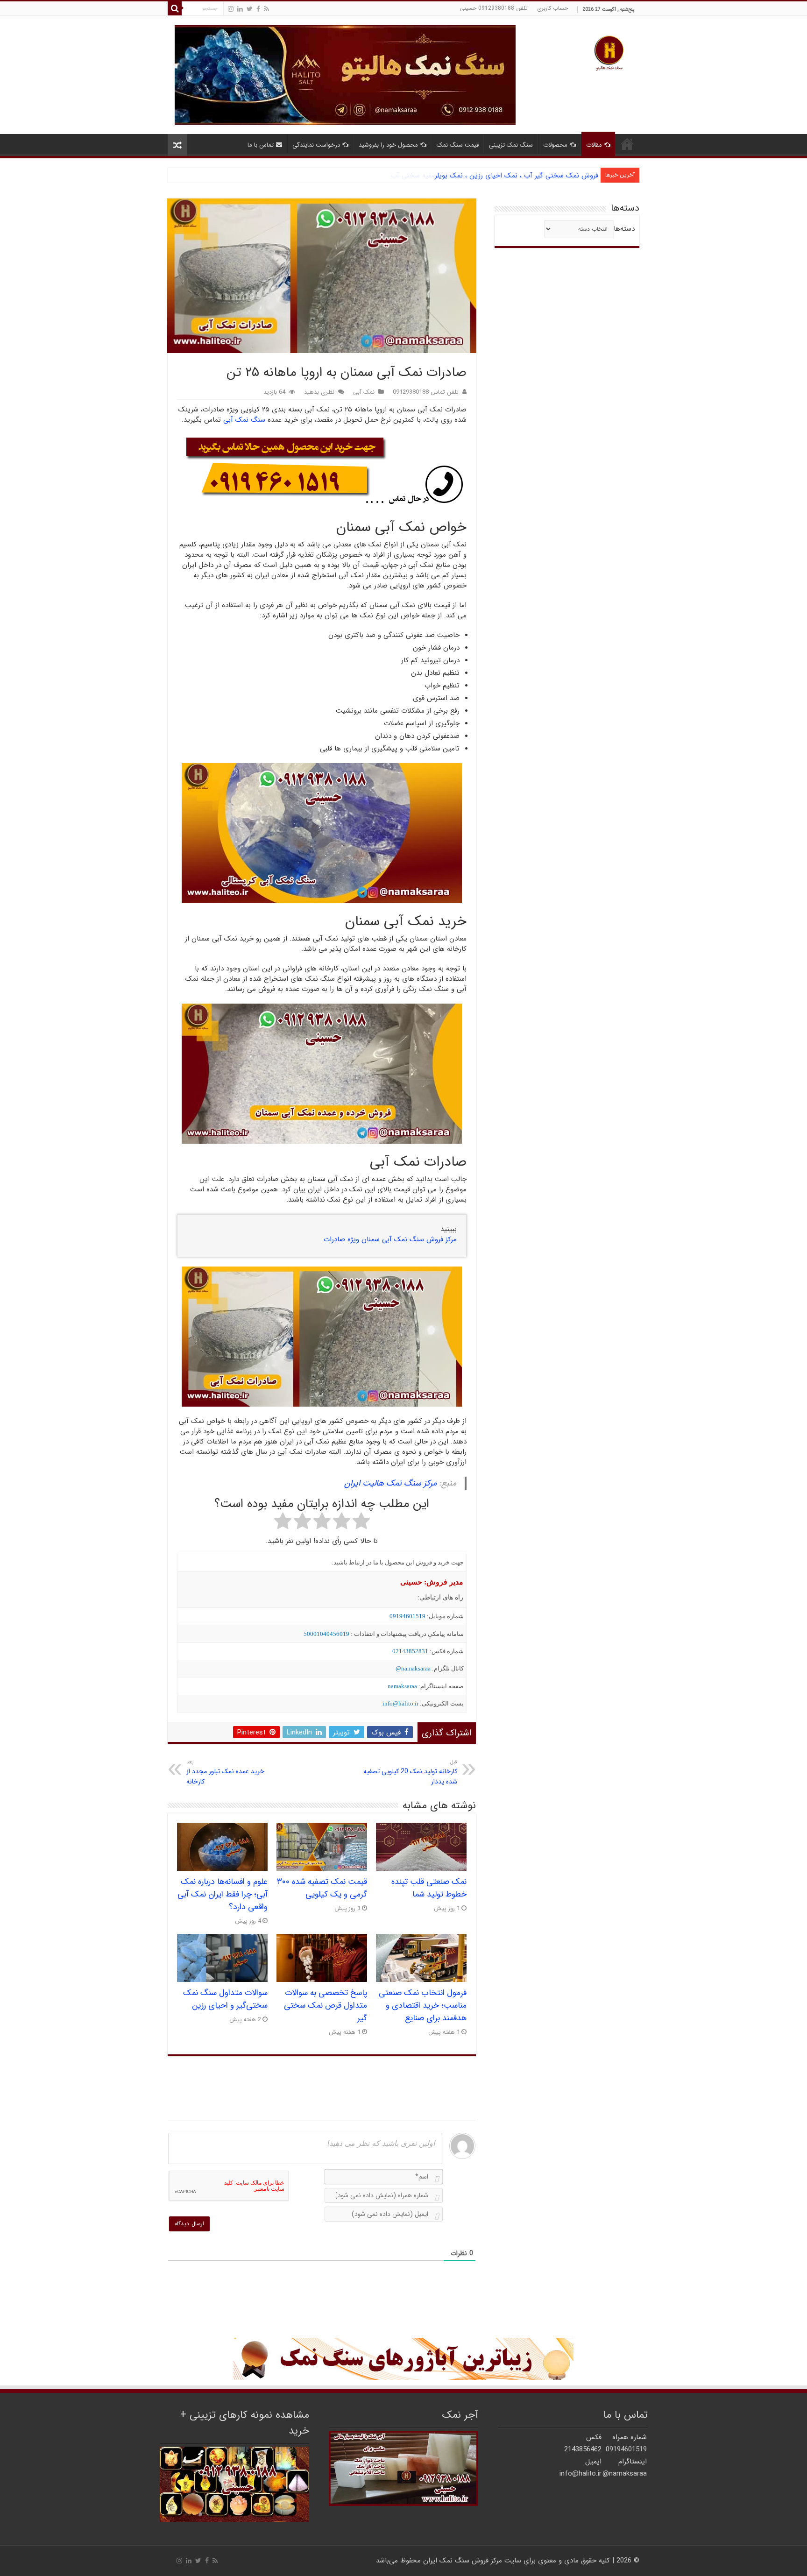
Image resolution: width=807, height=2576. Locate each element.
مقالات (594, 145)
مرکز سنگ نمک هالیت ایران (390, 1483)
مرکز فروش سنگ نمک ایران (463, 2561)
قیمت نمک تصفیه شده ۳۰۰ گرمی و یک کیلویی (322, 1888)
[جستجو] (175, 8)
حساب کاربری (552, 8)
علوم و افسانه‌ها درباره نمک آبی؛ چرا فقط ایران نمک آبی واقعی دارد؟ (223, 1894)
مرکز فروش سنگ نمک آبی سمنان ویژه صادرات (390, 1239)
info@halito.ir (400, 1703)
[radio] (361, 1522)
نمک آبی (364, 392)
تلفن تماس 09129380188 (426, 392)
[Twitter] (250, 9)
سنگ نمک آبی (244, 420)
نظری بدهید (319, 392)
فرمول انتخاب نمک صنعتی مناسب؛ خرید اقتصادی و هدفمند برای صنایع (423, 2006)
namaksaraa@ (413, 1668)
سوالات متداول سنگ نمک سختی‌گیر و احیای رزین (225, 1999)
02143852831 (410, 1651)
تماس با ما (261, 145)
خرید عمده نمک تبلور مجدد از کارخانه (225, 1772)
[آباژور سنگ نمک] (403, 2359)
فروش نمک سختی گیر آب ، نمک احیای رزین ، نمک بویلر (517, 176)
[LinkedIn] (240, 9)
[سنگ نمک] (345, 75)
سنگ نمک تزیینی (511, 145)
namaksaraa (402, 1686)
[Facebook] (258, 9)
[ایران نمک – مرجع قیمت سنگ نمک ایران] (609, 52)
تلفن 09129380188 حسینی (494, 8)
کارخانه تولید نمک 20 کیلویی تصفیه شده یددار (410, 1772)
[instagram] (231, 9)
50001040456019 (326, 1634)
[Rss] (266, 9)
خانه (627, 144)
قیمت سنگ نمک (458, 145)
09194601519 (407, 1616)
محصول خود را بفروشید (388, 145)
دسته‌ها (624, 229)
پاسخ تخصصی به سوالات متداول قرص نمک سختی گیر (326, 2006)
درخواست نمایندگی (316, 145)
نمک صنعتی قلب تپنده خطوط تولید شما (429, 1888)
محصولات (555, 145)
